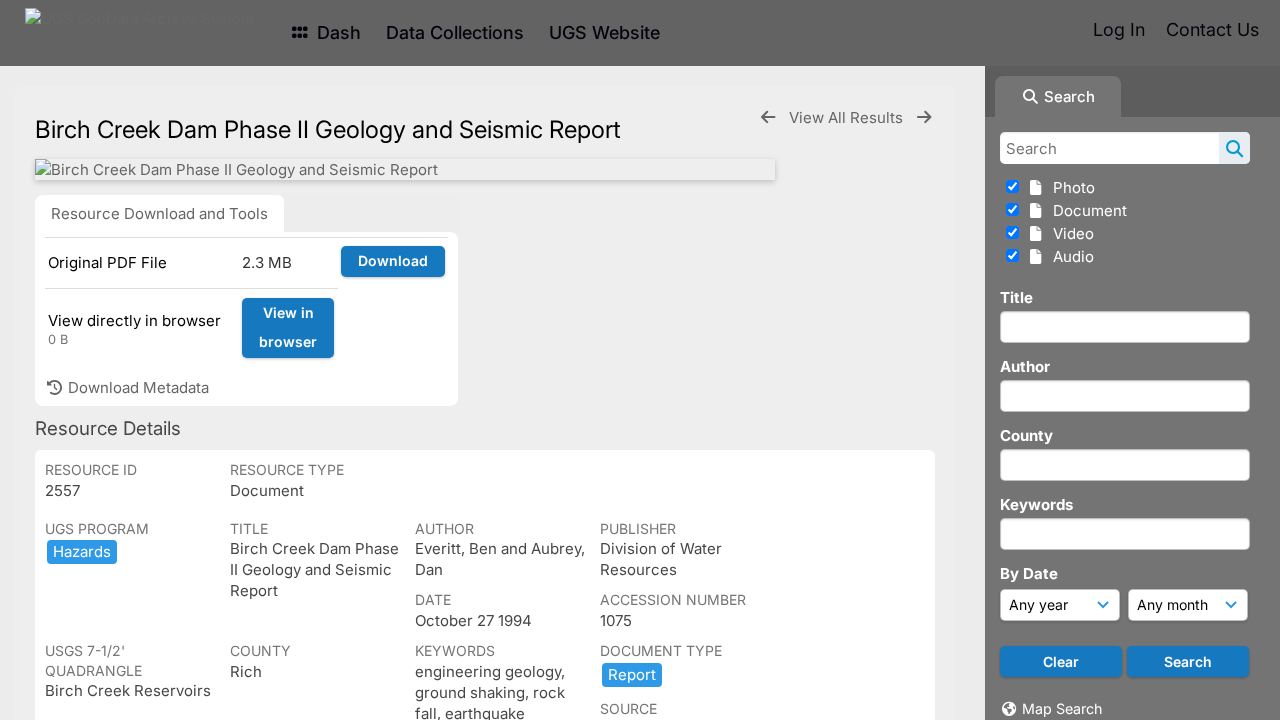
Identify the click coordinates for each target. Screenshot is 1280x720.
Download (393, 260)
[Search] (1234, 148)
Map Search (1062, 708)
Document (1086, 210)
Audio (1069, 256)
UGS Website (604, 32)
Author (1025, 366)
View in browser (288, 327)
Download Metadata (136, 387)
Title (1016, 297)
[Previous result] (768, 117)
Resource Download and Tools (159, 213)
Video (1069, 233)
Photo (1070, 187)
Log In (1119, 29)
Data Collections (455, 32)
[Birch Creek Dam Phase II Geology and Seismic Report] (405, 169)
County (1026, 435)
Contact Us (1212, 29)
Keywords (1036, 504)
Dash (336, 32)
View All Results (848, 117)
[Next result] (924, 117)
